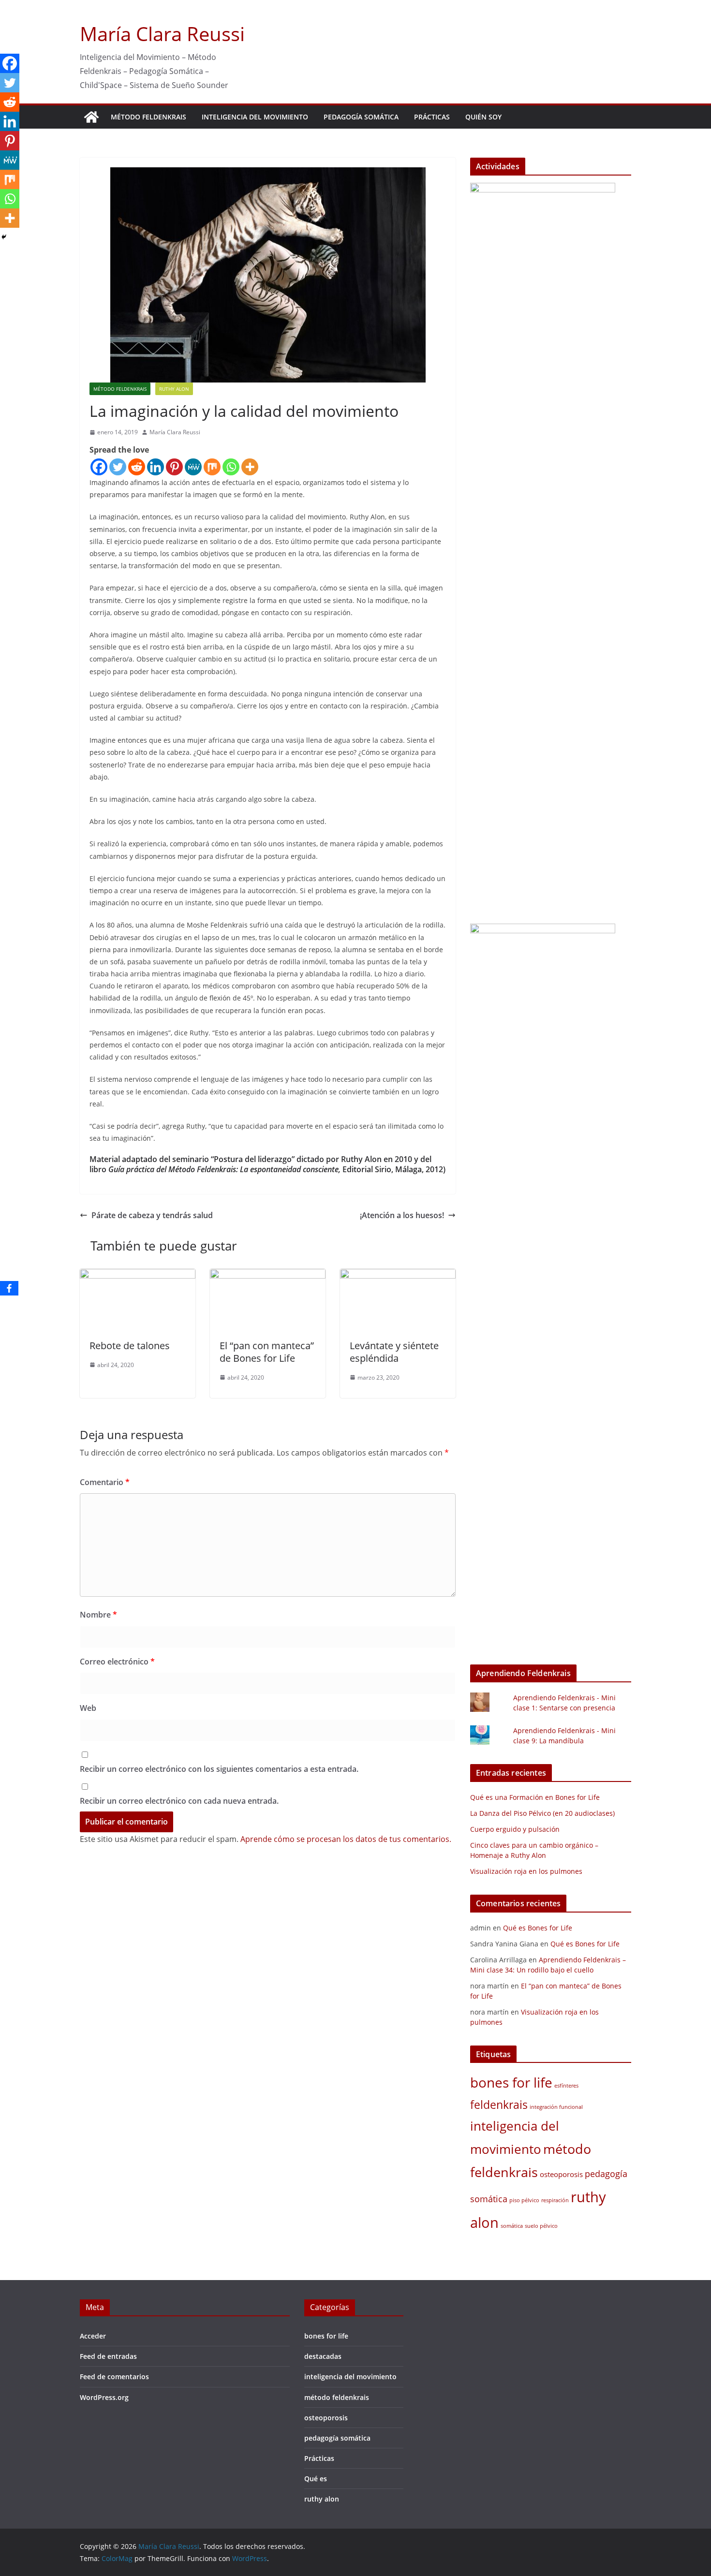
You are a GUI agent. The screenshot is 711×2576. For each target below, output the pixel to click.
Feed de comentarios (114, 2377)
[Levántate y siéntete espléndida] (398, 1276)
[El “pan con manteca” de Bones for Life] (268, 1276)
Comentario (105, 1482)
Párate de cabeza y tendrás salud (152, 1215)
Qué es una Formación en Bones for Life (535, 1797)
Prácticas (432, 117)
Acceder (93, 2336)
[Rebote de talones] (138, 1276)
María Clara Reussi (162, 34)
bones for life (511, 2082)
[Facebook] (99, 467)
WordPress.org (104, 2397)
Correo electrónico (117, 1662)
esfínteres (566, 2086)
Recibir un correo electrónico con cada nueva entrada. (179, 1801)
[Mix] (212, 467)
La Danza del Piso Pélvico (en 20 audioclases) (542, 1813)
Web (88, 1708)
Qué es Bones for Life (538, 1928)
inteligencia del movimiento (255, 117)
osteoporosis (561, 2174)
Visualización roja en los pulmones (526, 1871)
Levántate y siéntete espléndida (394, 1352)
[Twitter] (118, 467)
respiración (555, 2200)
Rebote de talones (130, 1346)
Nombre (98, 1615)
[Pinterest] (174, 467)
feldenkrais (499, 2105)
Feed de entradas (108, 2356)
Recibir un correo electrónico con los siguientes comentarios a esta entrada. (219, 1769)
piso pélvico (524, 2200)
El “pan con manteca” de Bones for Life (267, 1352)
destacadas (323, 2356)
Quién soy (483, 117)
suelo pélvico (541, 2226)
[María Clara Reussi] (91, 117)
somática (512, 2226)
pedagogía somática (361, 117)
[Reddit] (137, 467)
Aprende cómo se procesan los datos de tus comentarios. (346, 1839)
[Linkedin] (156, 467)
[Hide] (4, 237)
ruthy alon (174, 389)
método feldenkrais (148, 117)
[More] (250, 467)
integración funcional (556, 2107)
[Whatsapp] (231, 467)
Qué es (316, 2479)
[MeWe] (193, 467)
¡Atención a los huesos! (402, 1215)
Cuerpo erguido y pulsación (515, 1829)
